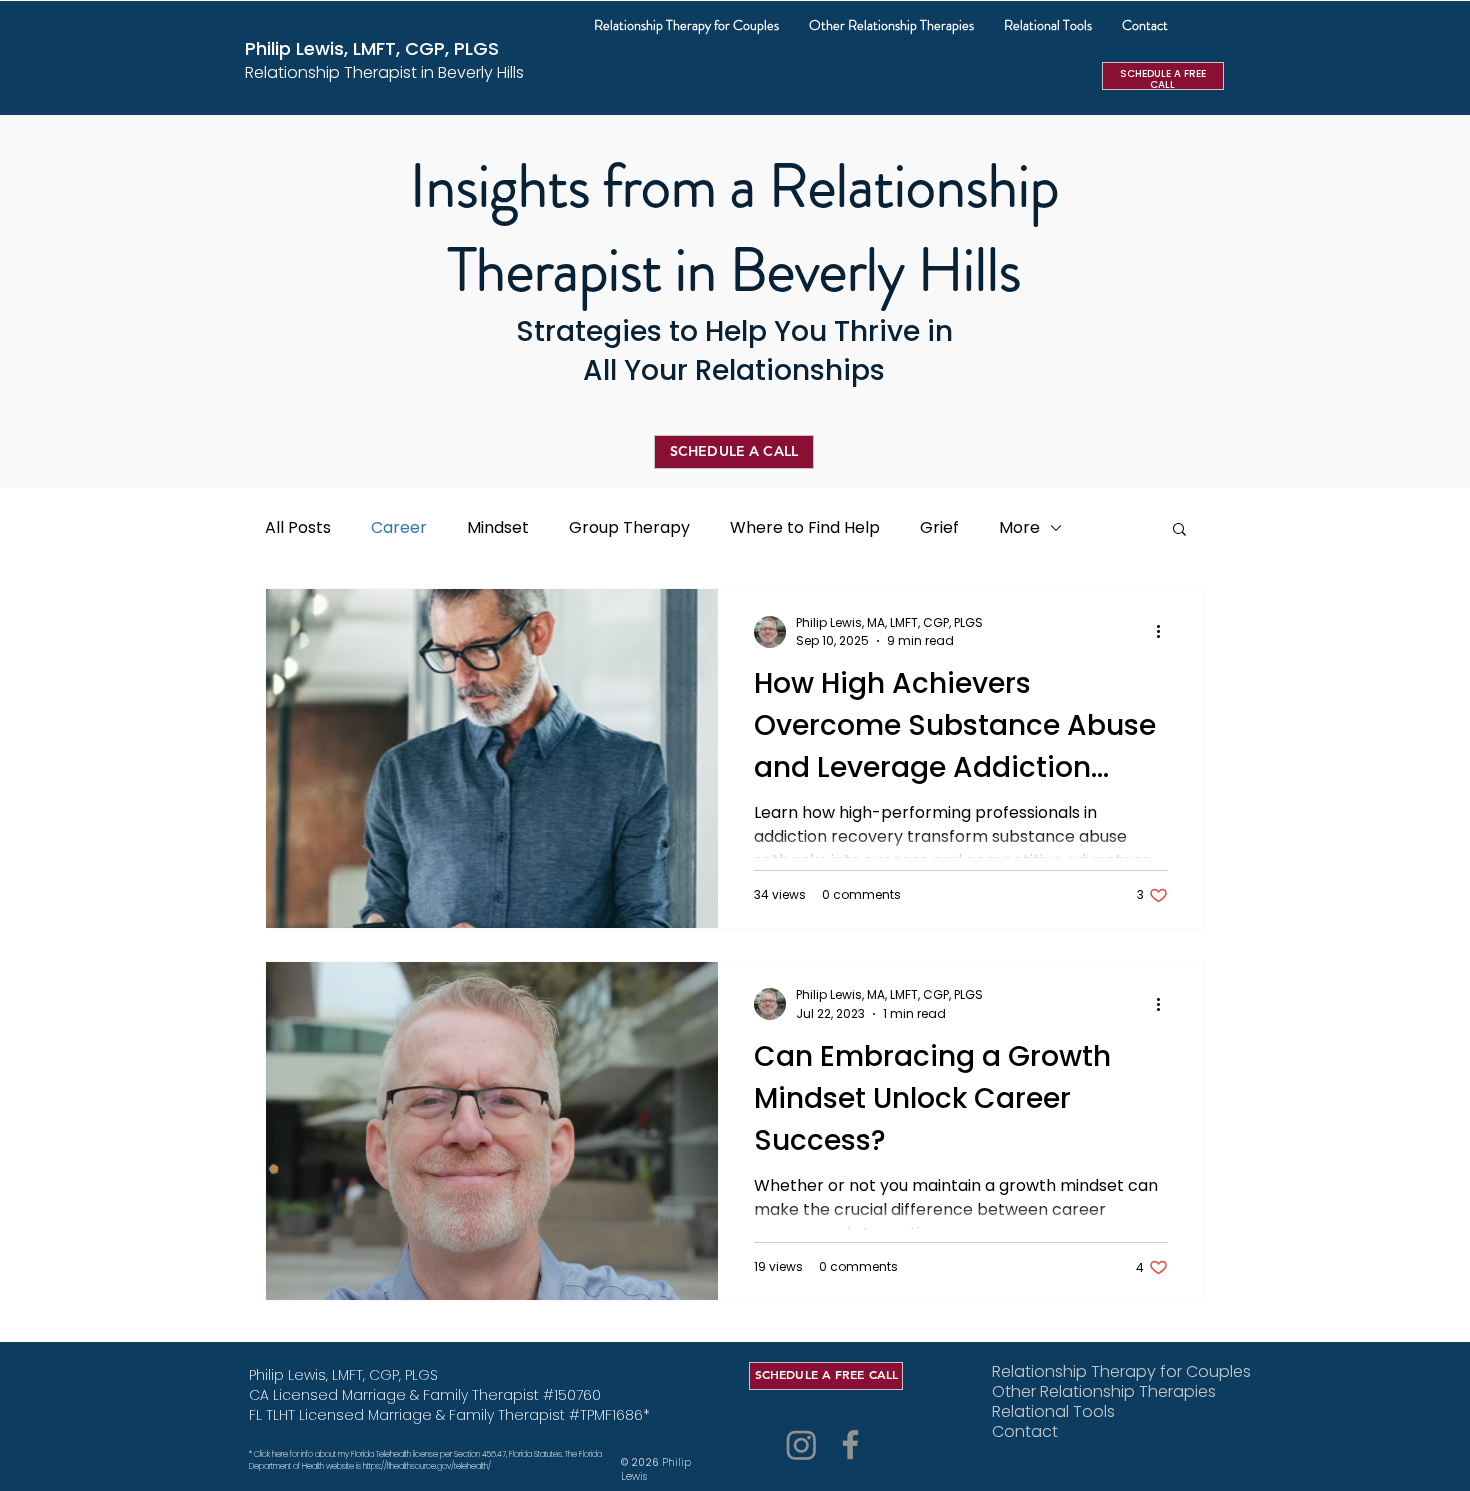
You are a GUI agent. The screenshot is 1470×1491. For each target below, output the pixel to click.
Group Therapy (629, 528)
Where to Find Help (805, 528)
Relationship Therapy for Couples (1080, 1372)
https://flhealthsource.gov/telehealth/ (428, 1466)
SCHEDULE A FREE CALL (1163, 79)
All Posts (298, 528)
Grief (939, 528)
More (1019, 528)
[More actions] (1165, 632)
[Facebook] (850, 1444)
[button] (891, 25)
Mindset (498, 528)
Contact (1025, 1432)
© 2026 (641, 1462)
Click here (271, 1454)
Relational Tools (1053, 1412)
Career (399, 528)
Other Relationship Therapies (1080, 1392)
